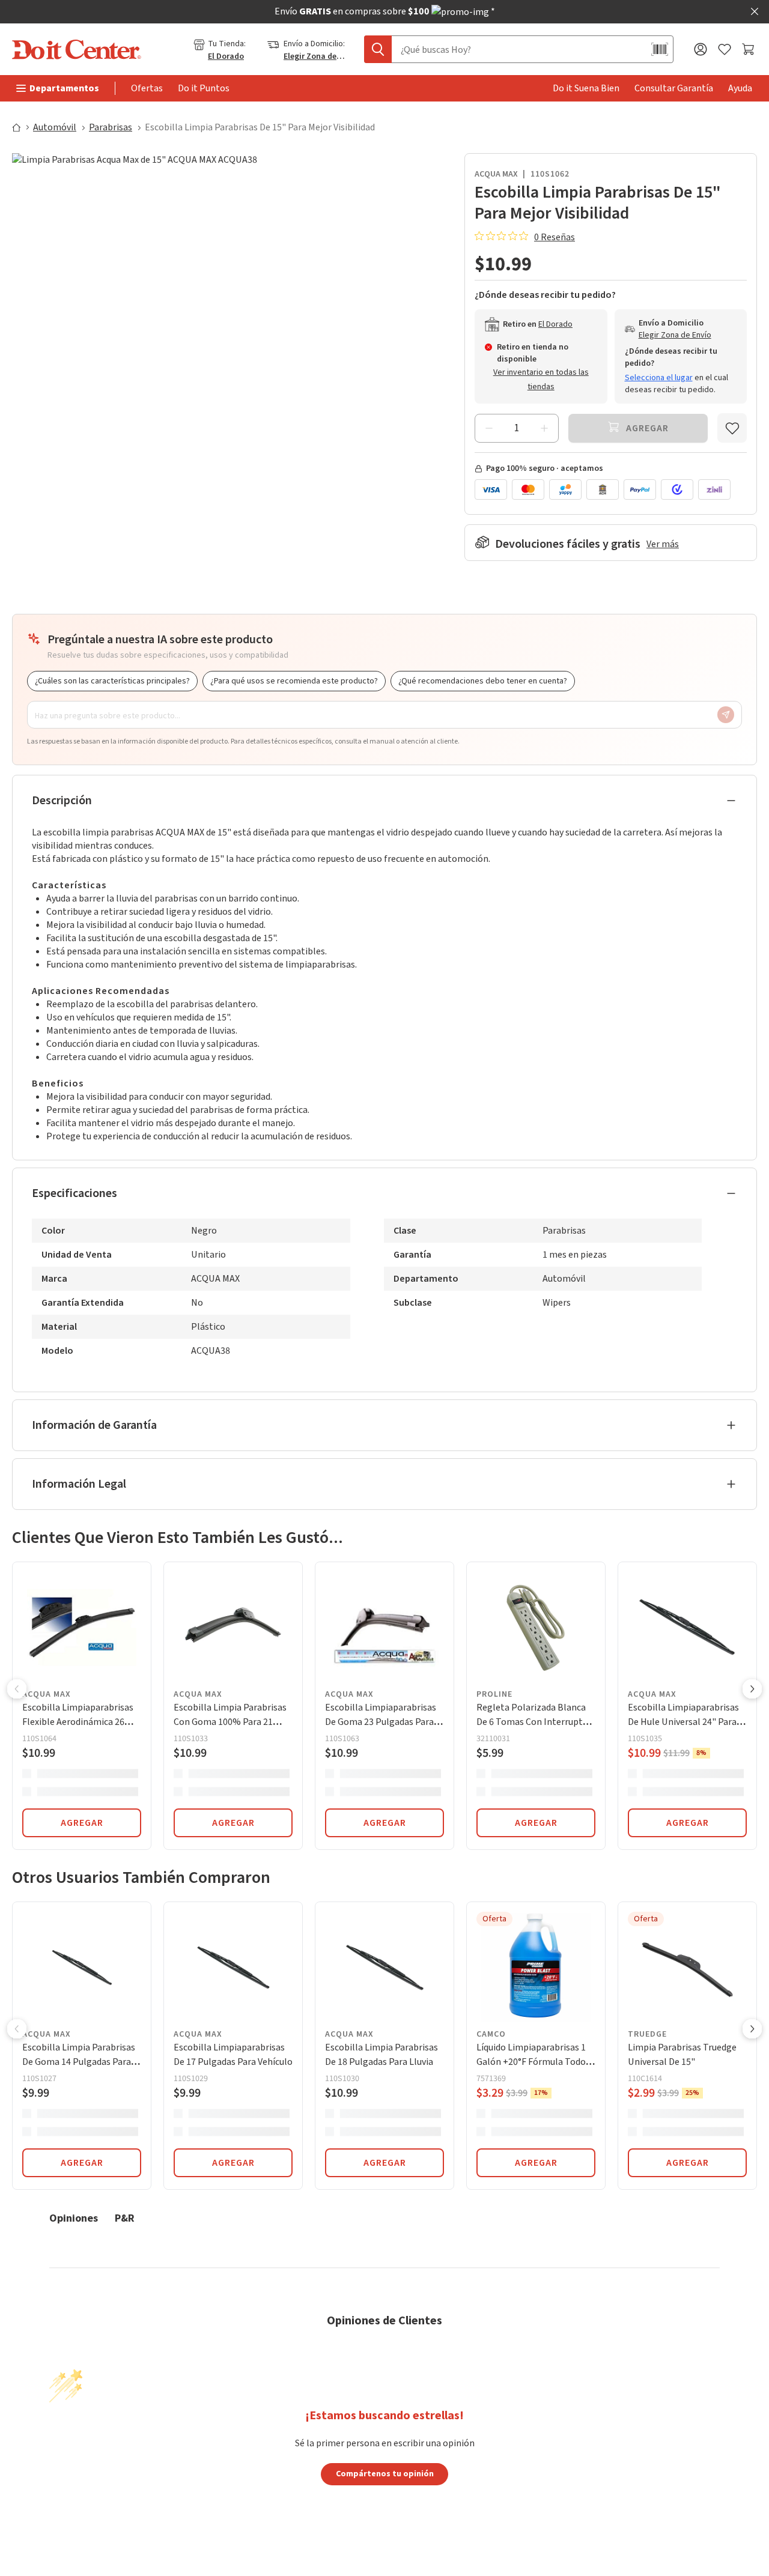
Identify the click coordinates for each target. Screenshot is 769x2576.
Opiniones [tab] (74, 2218)
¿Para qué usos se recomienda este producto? (294, 681)
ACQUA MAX (496, 174)
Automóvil (55, 127)
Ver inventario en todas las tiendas (541, 380)
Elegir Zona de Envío (315, 56)
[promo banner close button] (755, 11)
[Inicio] (22, 127)
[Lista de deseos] (725, 50)
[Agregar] (544, 428)
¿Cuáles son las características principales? (112, 681)
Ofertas (147, 88)
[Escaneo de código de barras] (660, 49)
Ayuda (740, 88)
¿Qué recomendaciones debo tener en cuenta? (483, 681)
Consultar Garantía (674, 88)
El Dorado (226, 56)
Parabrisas (111, 127)
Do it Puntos (204, 88)
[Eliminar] (489, 428)
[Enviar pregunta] (726, 715)
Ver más (663, 544)
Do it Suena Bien (586, 88)
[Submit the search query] (378, 49)
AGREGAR (82, 1823)
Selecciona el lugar (659, 378)
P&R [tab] (125, 2218)
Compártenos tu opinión (385, 2473)
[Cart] (749, 49)
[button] (17, 1690)
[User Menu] (701, 49)
